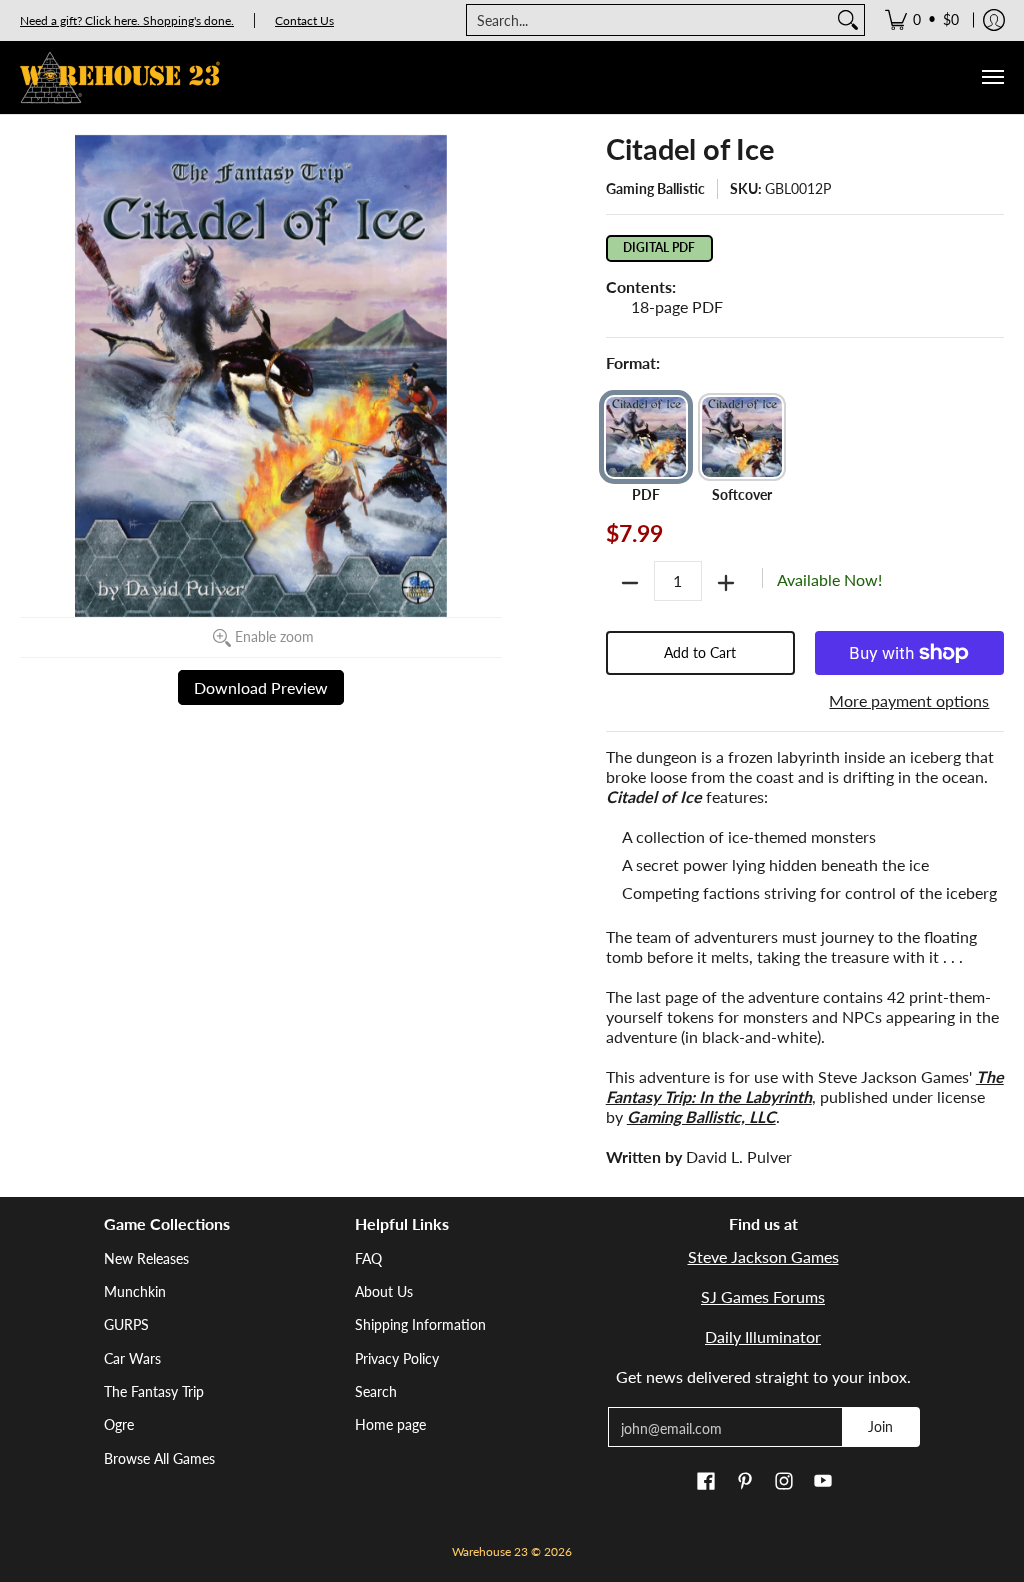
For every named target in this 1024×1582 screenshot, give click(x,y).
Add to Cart (700, 652)
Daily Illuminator (763, 1336)
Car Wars (132, 1358)
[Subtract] (630, 583)
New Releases (146, 1258)
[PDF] (646, 437)
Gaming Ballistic (655, 188)
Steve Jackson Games (763, 1256)
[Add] (726, 583)
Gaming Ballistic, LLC (701, 1116)
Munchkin (135, 1291)
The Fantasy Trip (154, 1391)
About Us (384, 1291)
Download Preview (261, 687)
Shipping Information (420, 1324)
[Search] (848, 20)
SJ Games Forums (763, 1296)
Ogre (119, 1424)
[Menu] (992, 77)
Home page (390, 1424)
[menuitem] (922, 20)
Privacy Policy (397, 1358)
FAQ (368, 1258)
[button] (706, 1482)
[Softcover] (742, 437)
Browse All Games (159, 1458)
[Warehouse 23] (120, 77)
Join (880, 1426)
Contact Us (304, 20)
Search (376, 1391)
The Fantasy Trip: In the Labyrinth (805, 1086)
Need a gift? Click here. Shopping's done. (127, 20)
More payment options (909, 700)
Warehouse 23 (490, 1551)
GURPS (126, 1324)
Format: (633, 362)
